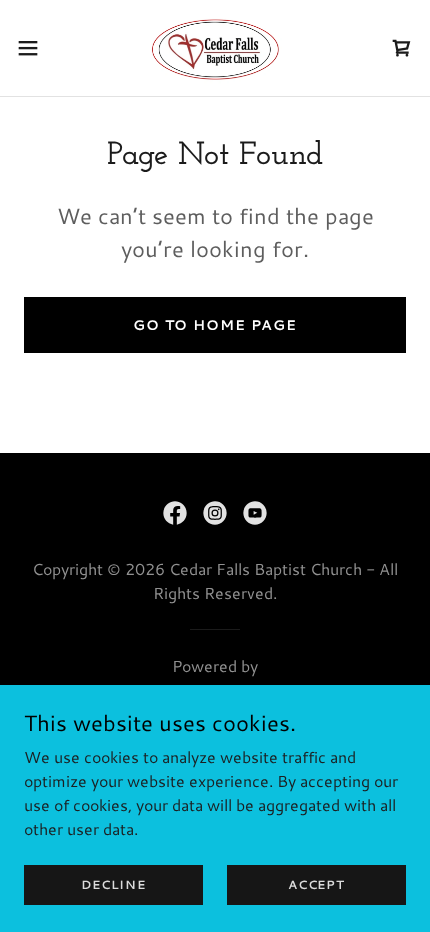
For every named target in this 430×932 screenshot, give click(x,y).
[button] (39, 48)
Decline (113, 884)
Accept (316, 884)
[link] (214, 48)
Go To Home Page (215, 325)
